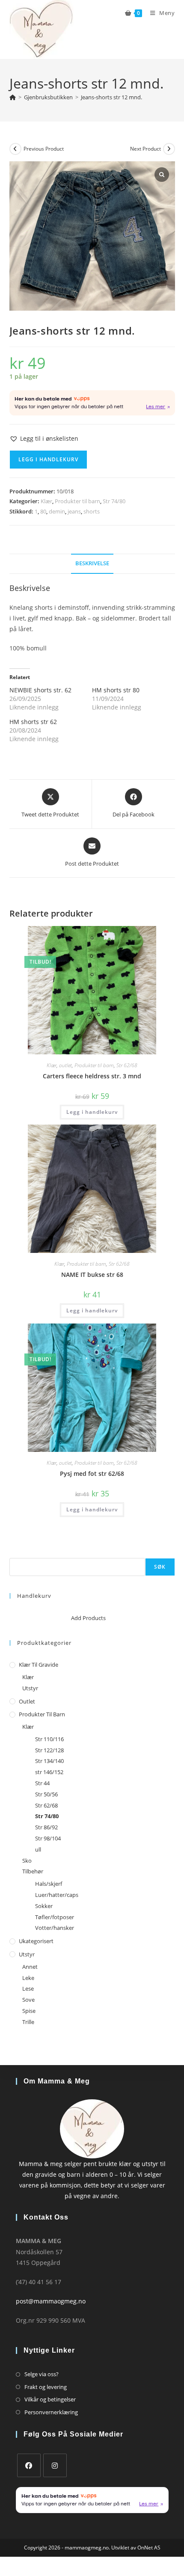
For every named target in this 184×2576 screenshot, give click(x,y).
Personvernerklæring (51, 2412)
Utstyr (30, 1688)
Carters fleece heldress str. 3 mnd (92, 1076)
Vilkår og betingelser (50, 2399)
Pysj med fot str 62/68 (92, 1473)
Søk (14, 1552)
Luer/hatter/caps (57, 1895)
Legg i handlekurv (48, 459)
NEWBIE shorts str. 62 (40, 690)
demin (57, 511)
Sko (27, 1861)
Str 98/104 (48, 1838)
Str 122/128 (49, 1750)
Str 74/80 (114, 501)
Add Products (88, 1618)
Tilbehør (33, 1871)
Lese (28, 1988)
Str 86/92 (46, 1827)
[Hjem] (13, 97)
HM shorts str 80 (116, 690)
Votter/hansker (55, 1928)
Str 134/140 (49, 1761)
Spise (29, 2011)
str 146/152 (49, 1772)
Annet (30, 1967)
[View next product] (169, 149)
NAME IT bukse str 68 (92, 1275)
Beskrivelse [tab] (92, 563)
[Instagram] (55, 2465)
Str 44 (42, 1783)
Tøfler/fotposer (55, 1917)
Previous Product (44, 149)
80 (43, 511)
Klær (46, 501)
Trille (28, 2022)
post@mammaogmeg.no (51, 2301)
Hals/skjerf (49, 1884)
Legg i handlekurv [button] (92, 1112)
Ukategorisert (36, 1941)
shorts (92, 511)
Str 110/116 (49, 1739)
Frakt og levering (46, 2387)
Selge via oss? (42, 2374)
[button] (44, 438)
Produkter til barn (77, 501)
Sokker (44, 1906)
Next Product (145, 149)
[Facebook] (29, 2465)
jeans (74, 511)
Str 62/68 (127, 1065)
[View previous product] (15, 149)
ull (38, 1849)
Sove (28, 2000)
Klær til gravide (39, 1665)
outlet (65, 1065)
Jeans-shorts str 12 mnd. (111, 97)
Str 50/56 (46, 1794)
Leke (28, 1978)
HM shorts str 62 (33, 722)
